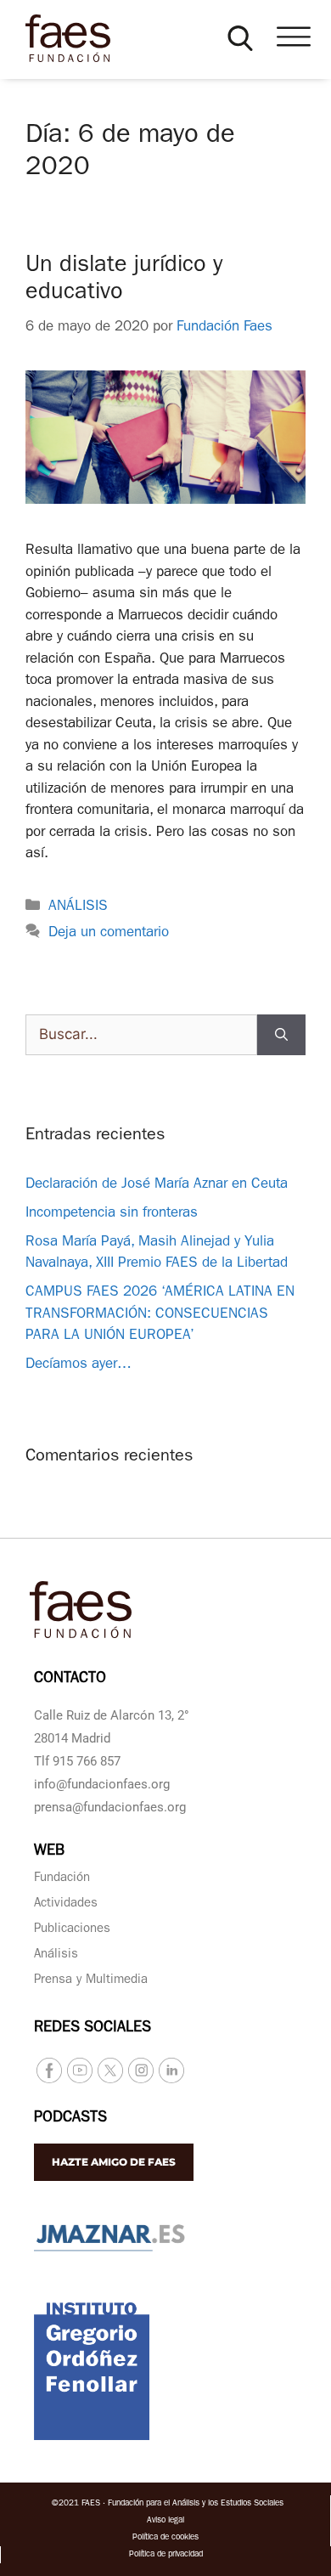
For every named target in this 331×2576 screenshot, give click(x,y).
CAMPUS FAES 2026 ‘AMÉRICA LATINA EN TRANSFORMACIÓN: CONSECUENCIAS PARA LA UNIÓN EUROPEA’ (160, 1314)
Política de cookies (165, 2538)
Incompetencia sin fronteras (112, 1214)
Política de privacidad (166, 2555)
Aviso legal (165, 2521)
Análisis (56, 1955)
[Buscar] (281, 1035)
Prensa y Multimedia (91, 1981)
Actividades (66, 1904)
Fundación (62, 1879)
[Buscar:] (141, 1035)
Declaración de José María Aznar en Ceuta (157, 1185)
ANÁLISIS (78, 907)
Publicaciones (72, 1930)
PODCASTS (70, 2119)
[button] (240, 38)
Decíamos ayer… (79, 1365)
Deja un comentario (109, 933)
